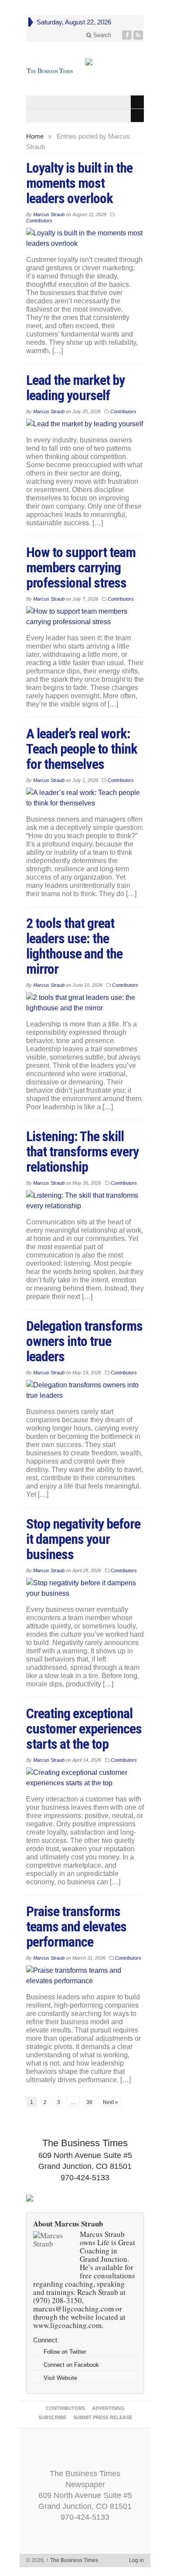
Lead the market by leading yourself (75, 388)
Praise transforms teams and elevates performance (76, 1927)
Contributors (39, 221)
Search (101, 35)
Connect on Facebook (71, 2365)
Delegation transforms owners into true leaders (84, 1341)
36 (89, 2102)
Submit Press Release (103, 2417)
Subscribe (52, 2417)
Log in (136, 2560)
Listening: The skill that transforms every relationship (82, 1152)
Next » (110, 2102)
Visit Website (60, 2378)
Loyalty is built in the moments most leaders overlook (79, 183)
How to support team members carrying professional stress (81, 568)
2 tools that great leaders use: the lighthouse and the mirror (74, 946)
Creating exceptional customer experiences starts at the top (84, 1729)
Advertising (108, 2408)
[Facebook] (127, 35)
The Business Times (72, 2560)
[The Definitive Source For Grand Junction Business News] (50, 71)
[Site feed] (138, 35)
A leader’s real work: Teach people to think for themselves (82, 749)
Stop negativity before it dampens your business (83, 1539)
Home (35, 136)
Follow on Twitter (65, 2352)
